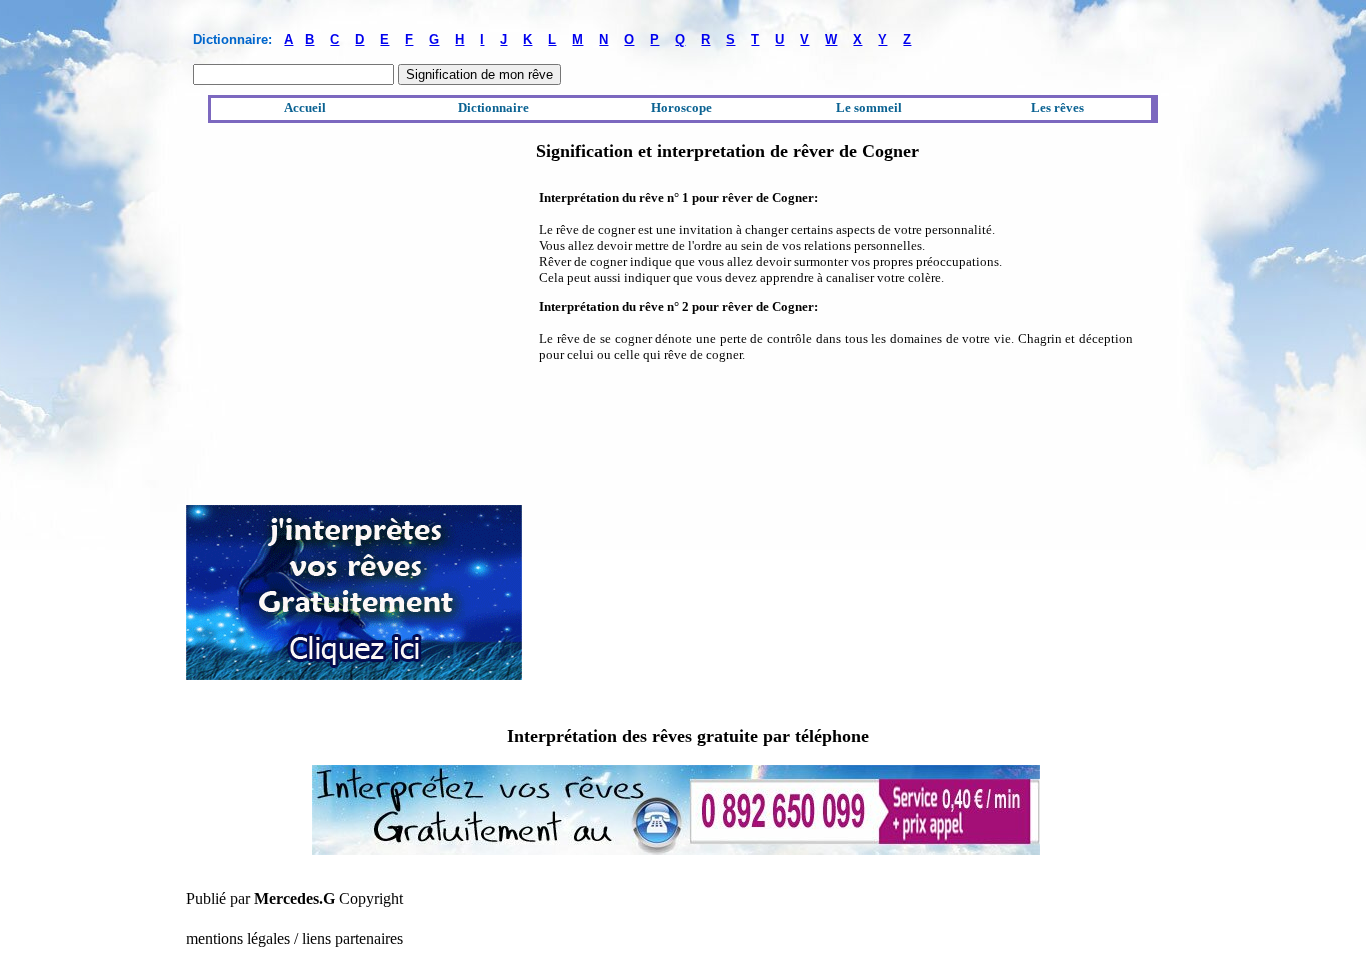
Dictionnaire (493, 107)
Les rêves (1057, 107)
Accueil (305, 107)
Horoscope (681, 107)
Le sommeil (869, 107)
